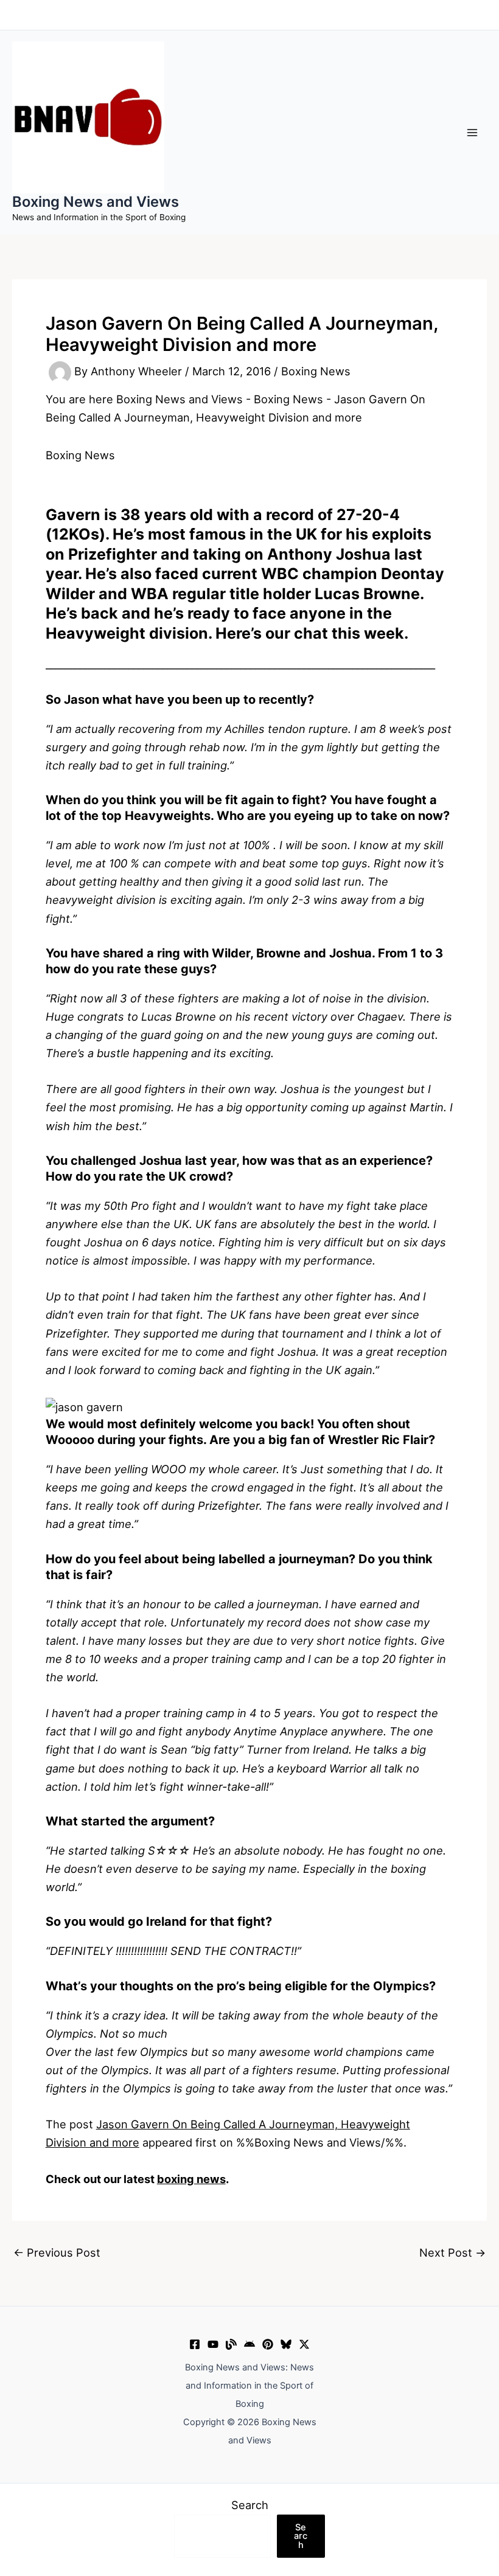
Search (250, 2505)
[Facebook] (195, 2344)
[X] (304, 2344)
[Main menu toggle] (473, 132)
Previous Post (57, 2252)
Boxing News (316, 372)
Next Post (452, 2252)
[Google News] (249, 2344)
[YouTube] (213, 2344)
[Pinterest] (268, 2344)
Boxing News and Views (96, 202)
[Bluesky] (286, 2344)
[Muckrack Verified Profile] (231, 2344)
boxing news (191, 2179)
